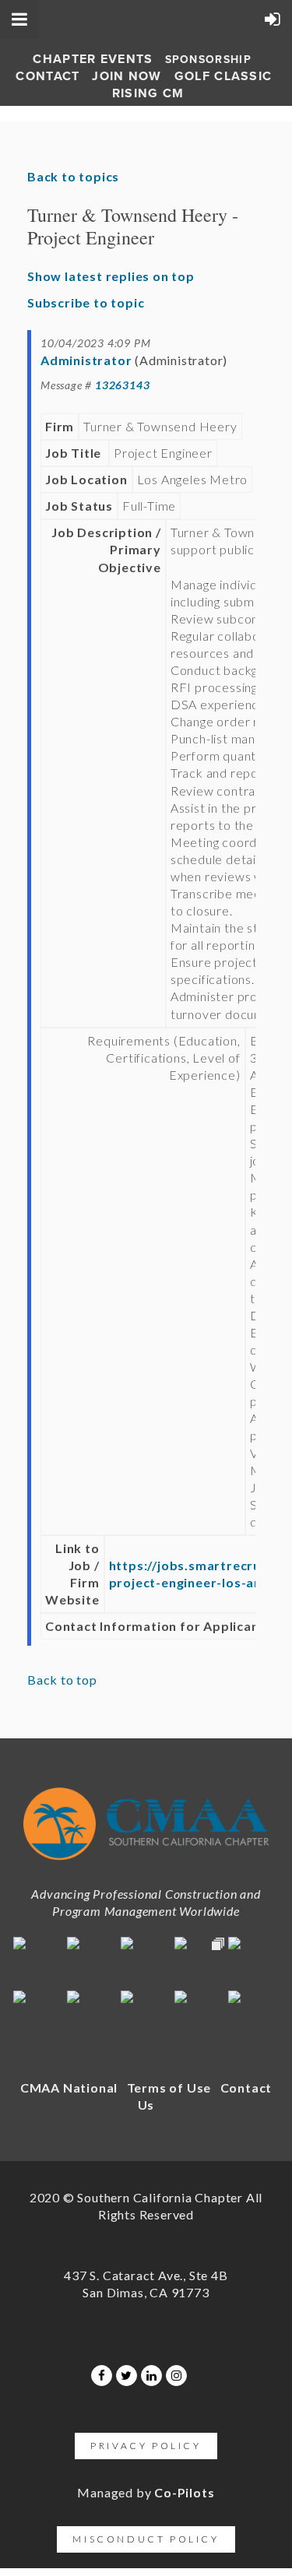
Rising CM (148, 93)
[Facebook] (102, 2376)
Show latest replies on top (111, 276)
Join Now (127, 76)
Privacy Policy (146, 2446)
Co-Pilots (184, 2492)
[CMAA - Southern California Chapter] (146, 1864)
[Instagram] (176, 2376)
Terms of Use (169, 2088)
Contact (47, 76)
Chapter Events (93, 59)
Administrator (86, 360)
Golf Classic (223, 76)
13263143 (122, 385)
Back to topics (73, 176)
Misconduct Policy (146, 2539)
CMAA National (69, 2088)
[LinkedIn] (151, 2376)
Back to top (62, 1680)
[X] (127, 2376)
